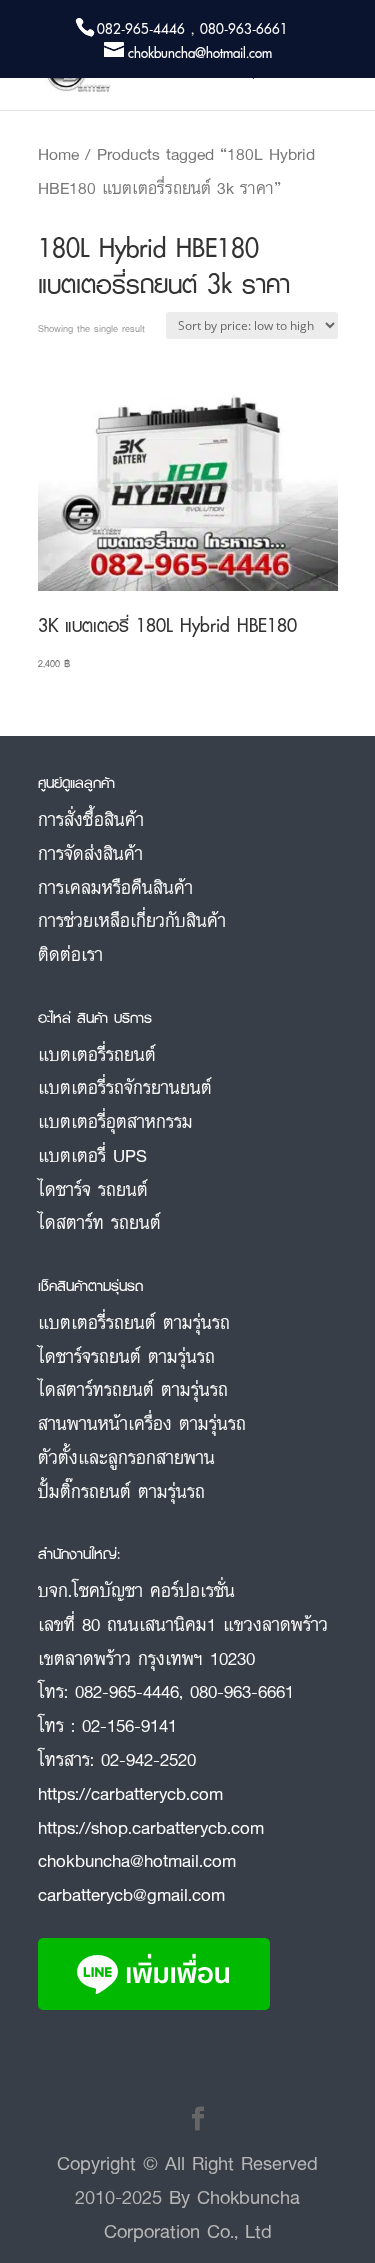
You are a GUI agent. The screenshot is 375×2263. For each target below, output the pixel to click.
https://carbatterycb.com (130, 1793)
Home (58, 154)
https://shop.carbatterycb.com (151, 1827)
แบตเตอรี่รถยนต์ (97, 1054)
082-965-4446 (127, 1691)
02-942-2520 (148, 1759)
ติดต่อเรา (70, 954)
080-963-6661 (242, 1691)
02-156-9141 (129, 1725)
